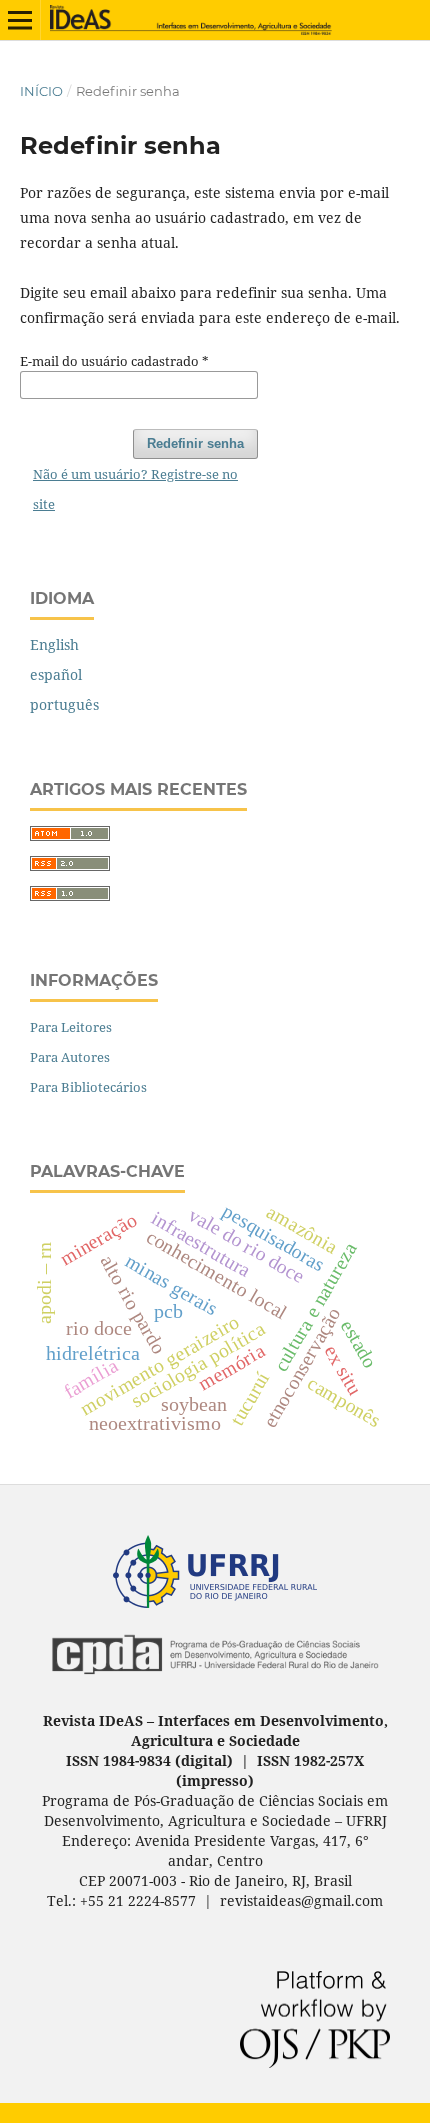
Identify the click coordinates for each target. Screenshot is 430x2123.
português (64, 704)
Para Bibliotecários (88, 1087)
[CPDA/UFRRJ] (215, 1680)
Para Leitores (71, 1027)
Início (41, 91)
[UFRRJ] (215, 1602)
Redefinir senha (195, 443)
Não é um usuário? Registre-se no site (135, 489)
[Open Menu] (20, 20)
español (56, 674)
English (54, 644)
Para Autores (70, 1057)
